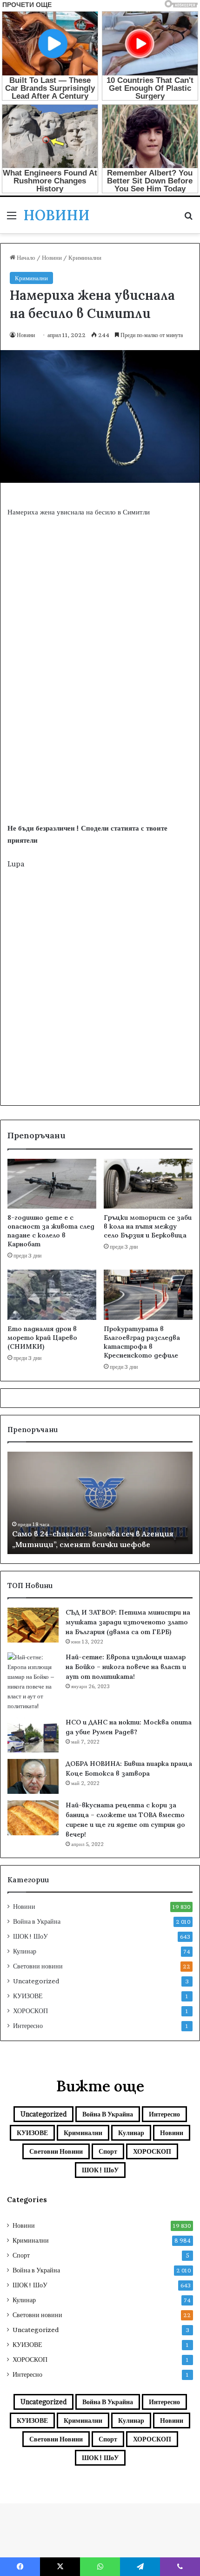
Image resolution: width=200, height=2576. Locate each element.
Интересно (28, 2026)
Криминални (85, 257)
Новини (52, 257)
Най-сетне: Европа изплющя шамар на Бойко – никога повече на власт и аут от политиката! (126, 1667)
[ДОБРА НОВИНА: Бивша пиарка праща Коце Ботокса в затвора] (33, 1776)
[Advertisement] (100, 713)
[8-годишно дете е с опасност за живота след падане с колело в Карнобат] (52, 1184)
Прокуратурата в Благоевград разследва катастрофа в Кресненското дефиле (142, 1342)
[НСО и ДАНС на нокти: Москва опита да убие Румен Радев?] (33, 1735)
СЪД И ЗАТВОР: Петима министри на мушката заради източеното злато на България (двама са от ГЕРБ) (128, 1622)
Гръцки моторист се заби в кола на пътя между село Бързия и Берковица (148, 1226)
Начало (25, 257)
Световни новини (38, 1966)
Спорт (108, 2151)
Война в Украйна (37, 1921)
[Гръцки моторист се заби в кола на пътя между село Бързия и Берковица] (148, 1184)
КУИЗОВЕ (28, 1996)
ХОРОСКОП (30, 2011)
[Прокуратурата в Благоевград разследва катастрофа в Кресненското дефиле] (148, 1295)
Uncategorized (36, 1981)
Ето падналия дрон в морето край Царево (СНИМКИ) (42, 1338)
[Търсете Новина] (188, 219)
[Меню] (12, 219)
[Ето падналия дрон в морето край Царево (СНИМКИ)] (52, 1295)
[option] (100, 1503)
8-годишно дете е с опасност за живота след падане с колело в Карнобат (51, 1231)
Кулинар (25, 1951)
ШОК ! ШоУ (30, 1936)
